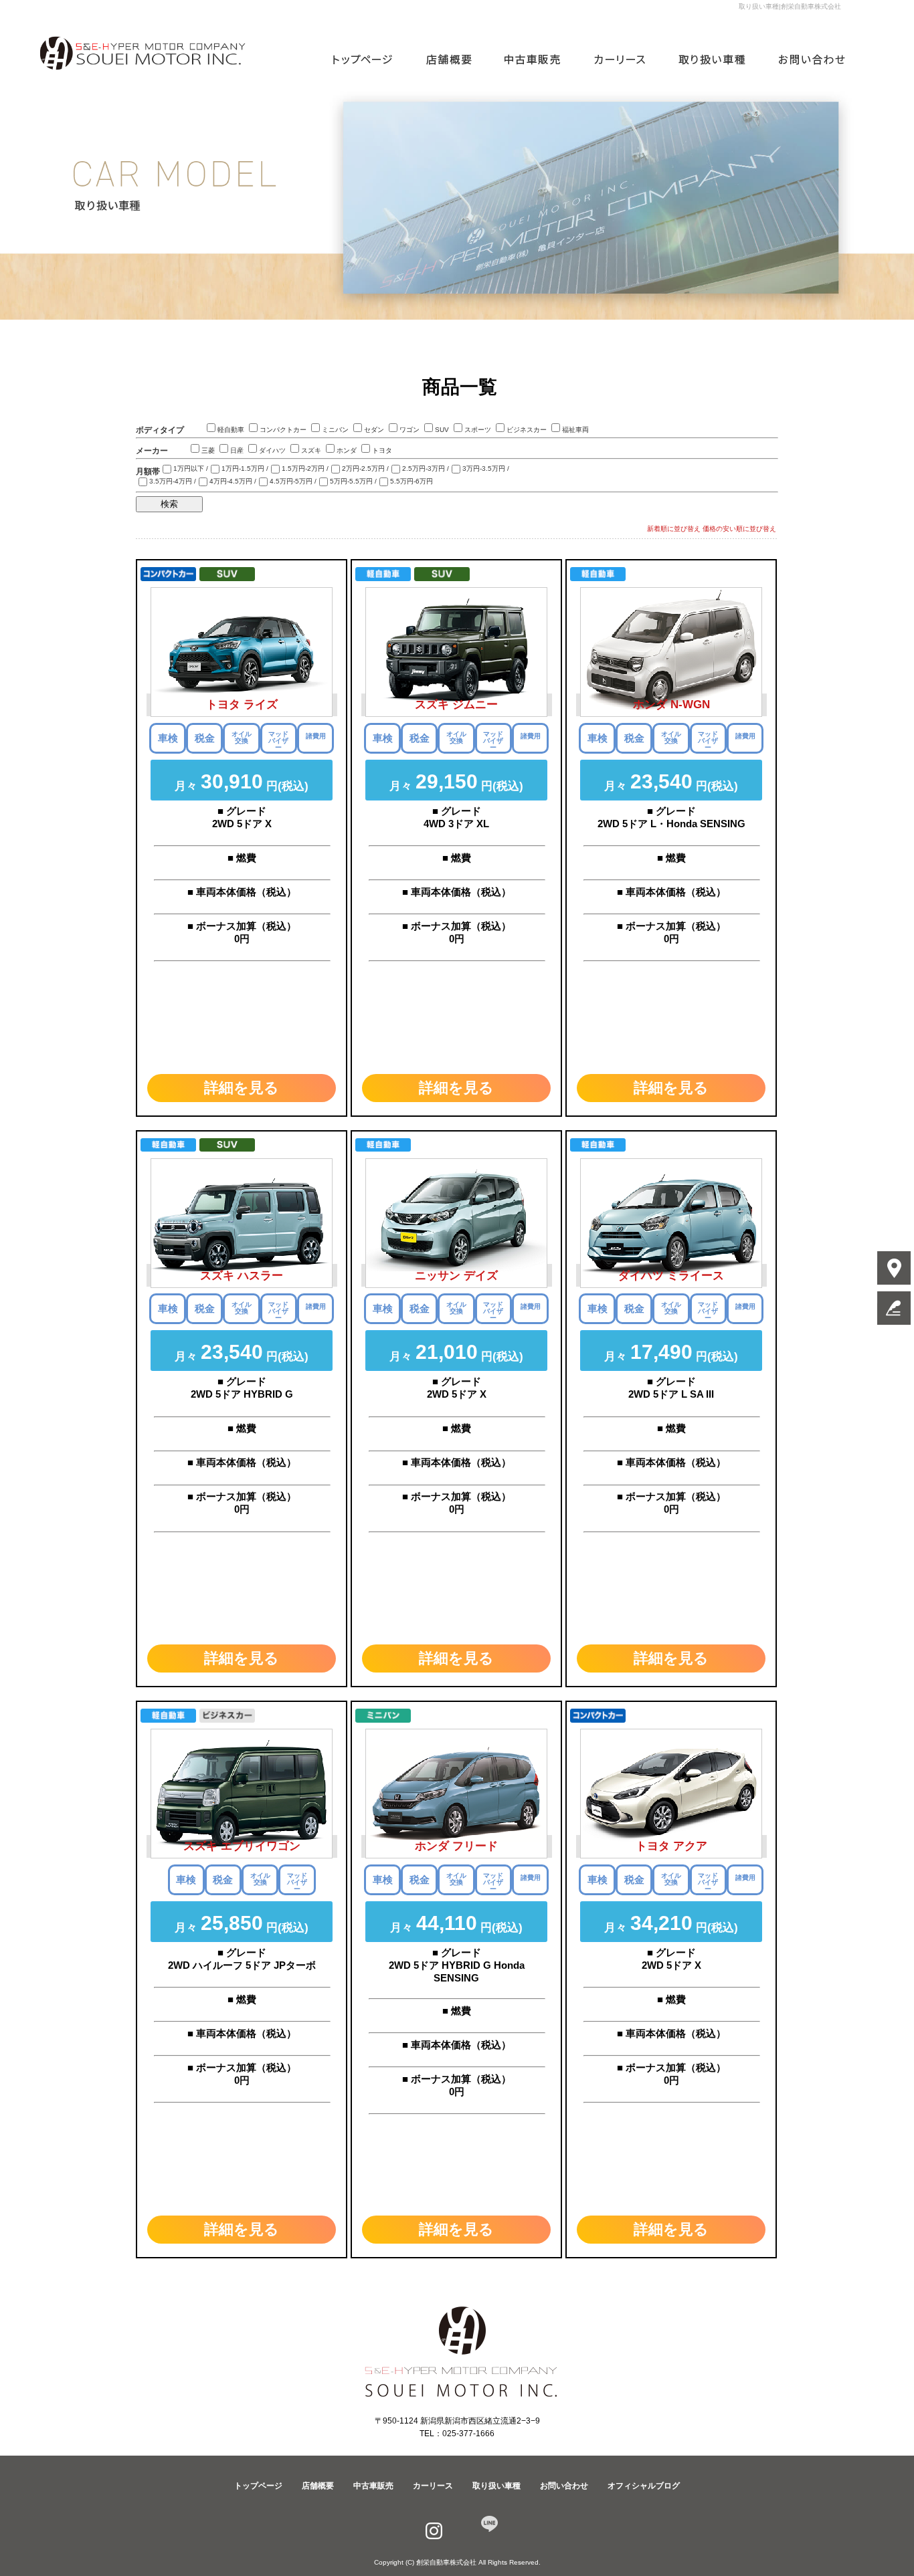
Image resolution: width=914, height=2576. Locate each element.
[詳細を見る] (242, 1100)
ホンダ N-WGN (671, 705)
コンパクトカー (283, 430)
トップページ (371, 60)
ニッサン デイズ (456, 1276)
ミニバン (335, 430)
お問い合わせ (803, 60)
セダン (374, 430)
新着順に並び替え (674, 529)
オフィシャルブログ (644, 2485)
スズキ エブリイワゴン (242, 1846)
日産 (237, 450)
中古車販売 (535, 60)
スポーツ (478, 430)
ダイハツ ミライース (671, 1276)
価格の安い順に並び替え (739, 529)
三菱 (208, 450)
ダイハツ (272, 450)
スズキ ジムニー (456, 705)
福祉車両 (575, 430)
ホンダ (347, 450)
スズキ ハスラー (242, 1276)
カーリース (622, 60)
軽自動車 (231, 430)
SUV (442, 430)
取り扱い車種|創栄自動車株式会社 (790, 6)
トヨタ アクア (671, 1846)
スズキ (311, 450)
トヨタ (382, 450)
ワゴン (409, 430)
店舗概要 (455, 60)
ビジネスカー (527, 430)
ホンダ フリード (456, 1846)
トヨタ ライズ (242, 705)
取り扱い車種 (713, 60)
